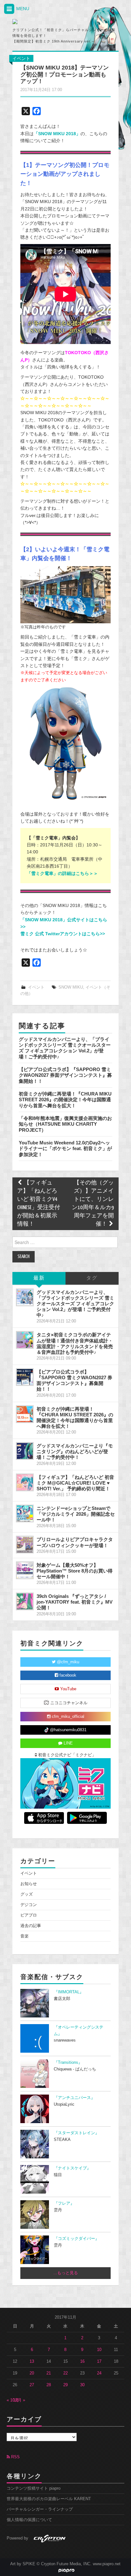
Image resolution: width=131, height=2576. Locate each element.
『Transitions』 (68, 2063)
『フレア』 (64, 2203)
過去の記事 (31, 1926)
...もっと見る (66, 2273)
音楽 (24, 1936)
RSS (15, 2457)
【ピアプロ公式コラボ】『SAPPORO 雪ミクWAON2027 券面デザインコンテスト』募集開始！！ (65, 1075)
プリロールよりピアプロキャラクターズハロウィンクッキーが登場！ (75, 1542)
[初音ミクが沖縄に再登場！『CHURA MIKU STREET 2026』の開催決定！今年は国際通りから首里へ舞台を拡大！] (25, 1414)
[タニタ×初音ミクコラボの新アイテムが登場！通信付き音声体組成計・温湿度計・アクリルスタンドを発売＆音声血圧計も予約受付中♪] (25, 1340)
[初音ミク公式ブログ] (44, 22)
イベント (21, 58)
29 (65, 2385)
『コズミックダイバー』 (76, 2239)
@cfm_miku (67, 1662)
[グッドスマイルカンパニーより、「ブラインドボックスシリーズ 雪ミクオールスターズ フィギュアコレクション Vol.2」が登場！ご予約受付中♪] (25, 1297)
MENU (22, 9)
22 (65, 2373)
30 (82, 2385)
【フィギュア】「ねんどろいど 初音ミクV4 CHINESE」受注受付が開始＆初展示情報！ (39, 1204)
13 (32, 2361)
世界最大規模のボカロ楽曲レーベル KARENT (49, 2499)
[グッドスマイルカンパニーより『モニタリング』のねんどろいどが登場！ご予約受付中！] (25, 1451)
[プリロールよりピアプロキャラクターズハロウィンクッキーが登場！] (25, 1545)
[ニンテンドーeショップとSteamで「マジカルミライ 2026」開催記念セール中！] (25, 1513)
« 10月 (13, 2400)
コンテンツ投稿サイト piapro (34, 2488)
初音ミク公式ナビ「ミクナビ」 (66, 1755)
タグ (92, 1278)
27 (32, 2385)
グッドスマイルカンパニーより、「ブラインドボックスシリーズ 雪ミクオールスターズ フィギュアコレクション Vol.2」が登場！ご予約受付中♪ (65, 1048)
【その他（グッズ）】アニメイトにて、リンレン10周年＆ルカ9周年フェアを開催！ (93, 1204)
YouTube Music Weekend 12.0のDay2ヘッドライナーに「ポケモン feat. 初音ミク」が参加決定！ (65, 1149)
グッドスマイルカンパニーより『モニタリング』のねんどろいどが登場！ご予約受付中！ (75, 1451)
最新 (39, 1278)
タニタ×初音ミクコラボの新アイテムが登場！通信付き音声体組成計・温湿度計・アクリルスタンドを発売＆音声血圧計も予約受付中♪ (75, 1343)
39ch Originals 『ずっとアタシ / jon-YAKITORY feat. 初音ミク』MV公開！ (75, 1602)
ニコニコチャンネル (68, 1703)
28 (49, 2385)
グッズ (27, 1894)
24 (99, 2373)
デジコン (29, 1905)
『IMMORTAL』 (69, 1992)
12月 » (19, 2400)
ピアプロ (29, 1915)
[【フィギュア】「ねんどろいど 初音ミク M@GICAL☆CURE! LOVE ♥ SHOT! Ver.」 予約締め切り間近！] (25, 1482)
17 (99, 2361)
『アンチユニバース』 (74, 2098)
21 (49, 2373)
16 (82, 2361)
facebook (67, 1675)
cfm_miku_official (67, 1717)
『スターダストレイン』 (76, 2133)
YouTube (68, 1689)
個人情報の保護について (29, 2520)
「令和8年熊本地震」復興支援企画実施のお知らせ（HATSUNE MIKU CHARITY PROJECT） (65, 1124)
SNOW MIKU (71, 987)
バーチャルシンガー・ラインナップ (40, 2509)
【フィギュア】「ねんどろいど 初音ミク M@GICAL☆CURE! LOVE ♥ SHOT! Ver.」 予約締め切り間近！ (75, 1483)
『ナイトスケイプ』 (72, 2168)
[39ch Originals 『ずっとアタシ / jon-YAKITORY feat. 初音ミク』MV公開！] (25, 1601)
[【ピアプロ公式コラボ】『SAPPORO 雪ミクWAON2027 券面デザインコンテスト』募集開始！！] (25, 1377)
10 (99, 2350)
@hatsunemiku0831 (68, 1730)
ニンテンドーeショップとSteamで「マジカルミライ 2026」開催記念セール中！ (76, 1514)
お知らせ (29, 1884)
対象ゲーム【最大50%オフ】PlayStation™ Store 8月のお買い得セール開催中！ (75, 1571)
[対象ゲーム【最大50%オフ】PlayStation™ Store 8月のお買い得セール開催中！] (25, 1570)
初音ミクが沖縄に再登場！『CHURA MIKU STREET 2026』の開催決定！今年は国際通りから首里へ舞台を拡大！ (65, 1100)
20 (32, 2373)
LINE (68, 1743)
